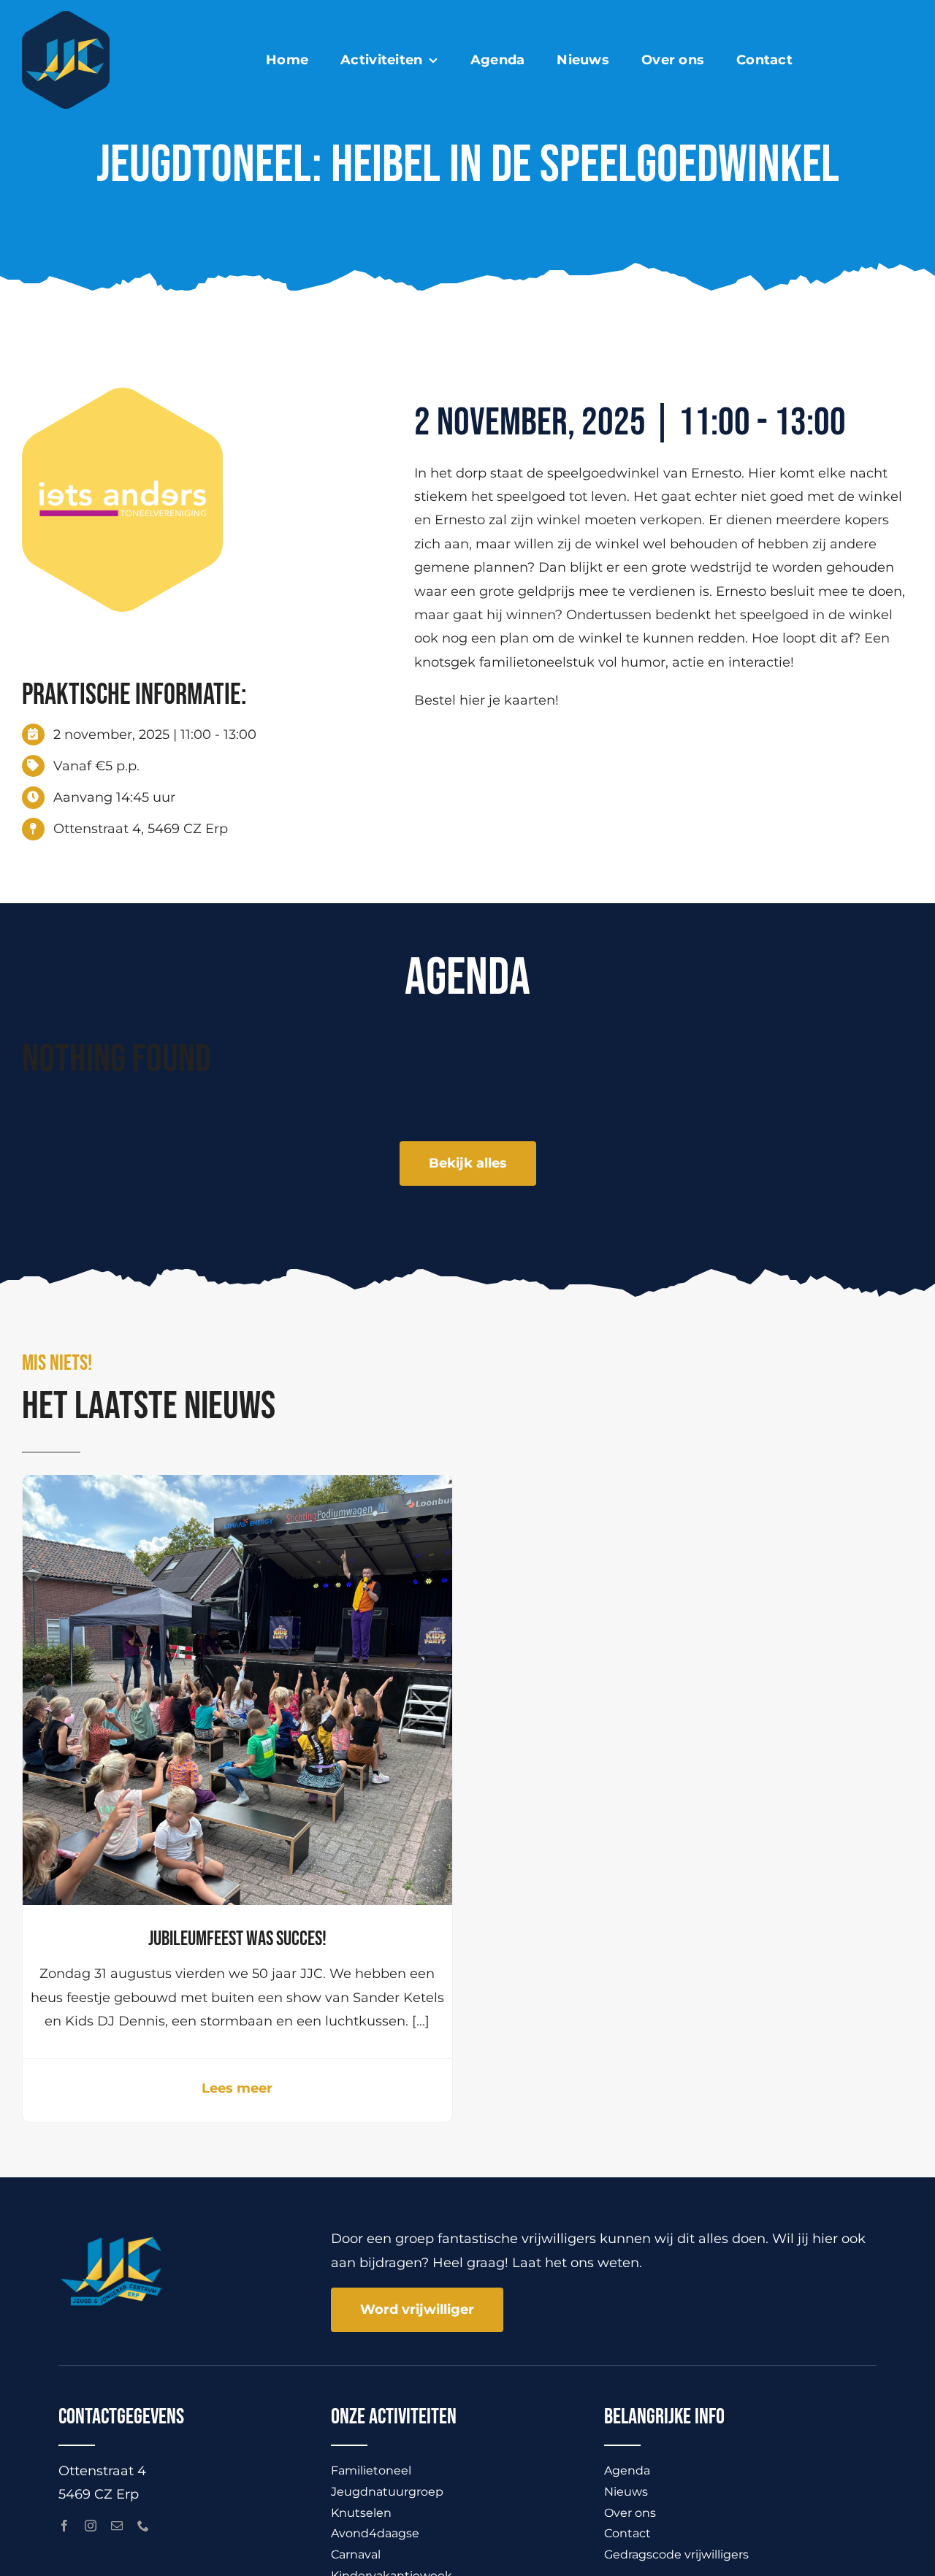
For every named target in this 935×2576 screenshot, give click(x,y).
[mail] (117, 2526)
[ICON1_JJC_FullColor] (66, 18)
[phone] (143, 2526)
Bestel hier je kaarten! (486, 700)
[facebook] (64, 2526)
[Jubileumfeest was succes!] (237, 1487)
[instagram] (91, 2526)
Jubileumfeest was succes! (237, 1939)
